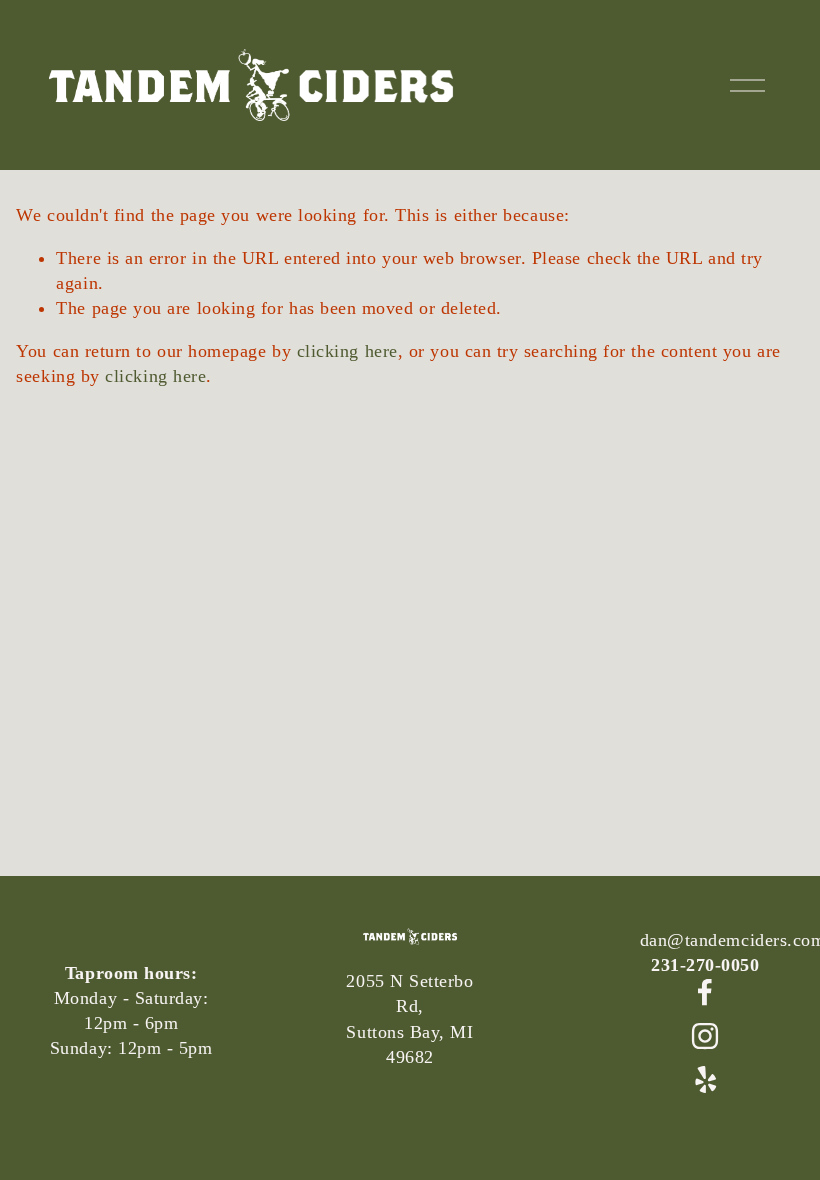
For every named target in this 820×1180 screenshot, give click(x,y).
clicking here (347, 351)
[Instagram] (705, 1036)
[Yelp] (705, 1080)
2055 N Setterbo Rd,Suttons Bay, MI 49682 (409, 1018)
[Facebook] (705, 992)
